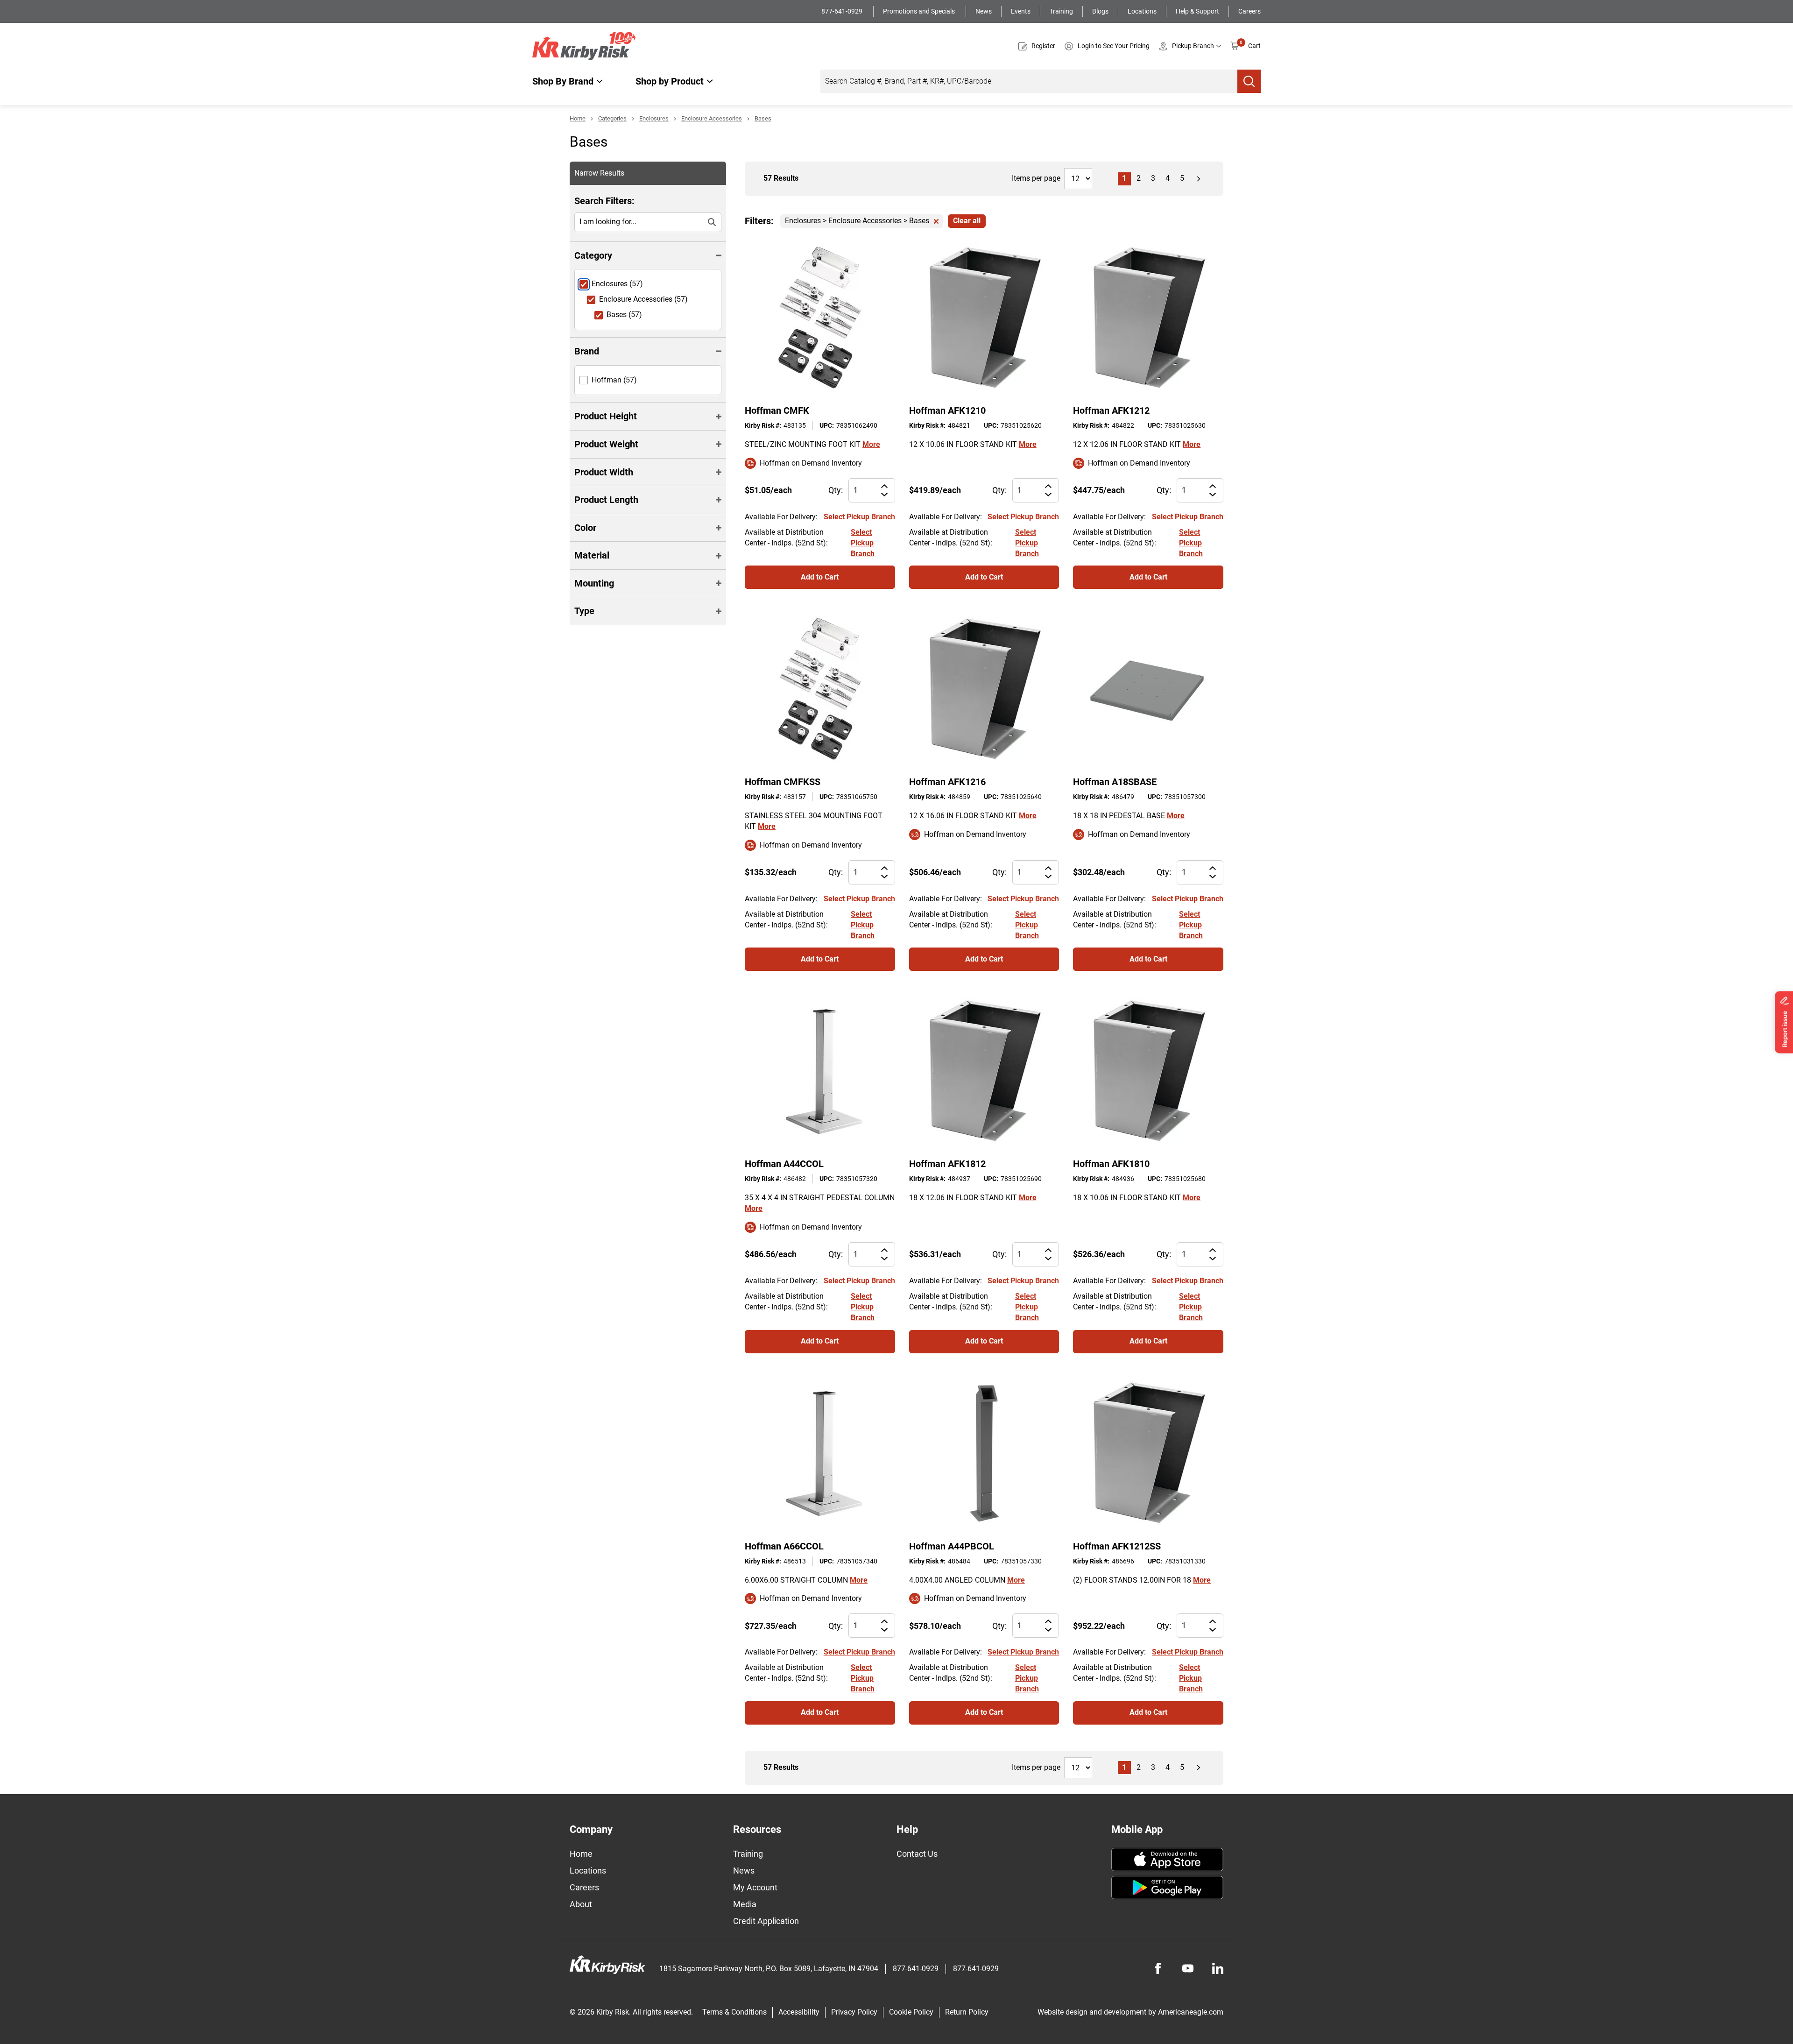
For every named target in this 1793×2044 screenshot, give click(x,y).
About (581, 1904)
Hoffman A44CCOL (784, 1164)
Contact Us (917, 1854)
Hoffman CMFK (777, 410)
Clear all (967, 221)
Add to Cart (820, 577)
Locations (1142, 11)
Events (1021, 11)
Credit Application (766, 1921)
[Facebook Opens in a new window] (1158, 1968)
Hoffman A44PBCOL (952, 1546)
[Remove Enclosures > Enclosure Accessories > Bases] (936, 221)
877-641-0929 (843, 11)
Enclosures (654, 118)
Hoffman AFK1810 (1111, 1164)
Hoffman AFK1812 (947, 1164)
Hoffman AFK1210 (947, 410)
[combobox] (1029, 81)
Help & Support (1197, 11)
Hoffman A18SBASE (1115, 782)
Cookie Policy (911, 2012)
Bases (763, 118)
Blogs (1100, 11)
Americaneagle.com (1191, 2012)
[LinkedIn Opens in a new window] (1218, 1968)
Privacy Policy (854, 2012)
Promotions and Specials (920, 11)
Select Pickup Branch (859, 517)
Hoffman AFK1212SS (1117, 1546)
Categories (612, 118)
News (984, 11)
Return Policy (967, 2012)
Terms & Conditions (734, 2012)
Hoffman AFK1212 (1111, 410)
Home (578, 118)
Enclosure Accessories (712, 118)
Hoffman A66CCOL (784, 1546)
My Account (755, 1887)
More (871, 444)
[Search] (1249, 81)
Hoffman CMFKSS (783, 782)
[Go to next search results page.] (1199, 179)
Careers (1249, 11)
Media (745, 1904)
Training (1061, 11)
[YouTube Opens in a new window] (1188, 1968)
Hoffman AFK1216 (947, 782)
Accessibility (799, 2012)
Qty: (836, 490)
